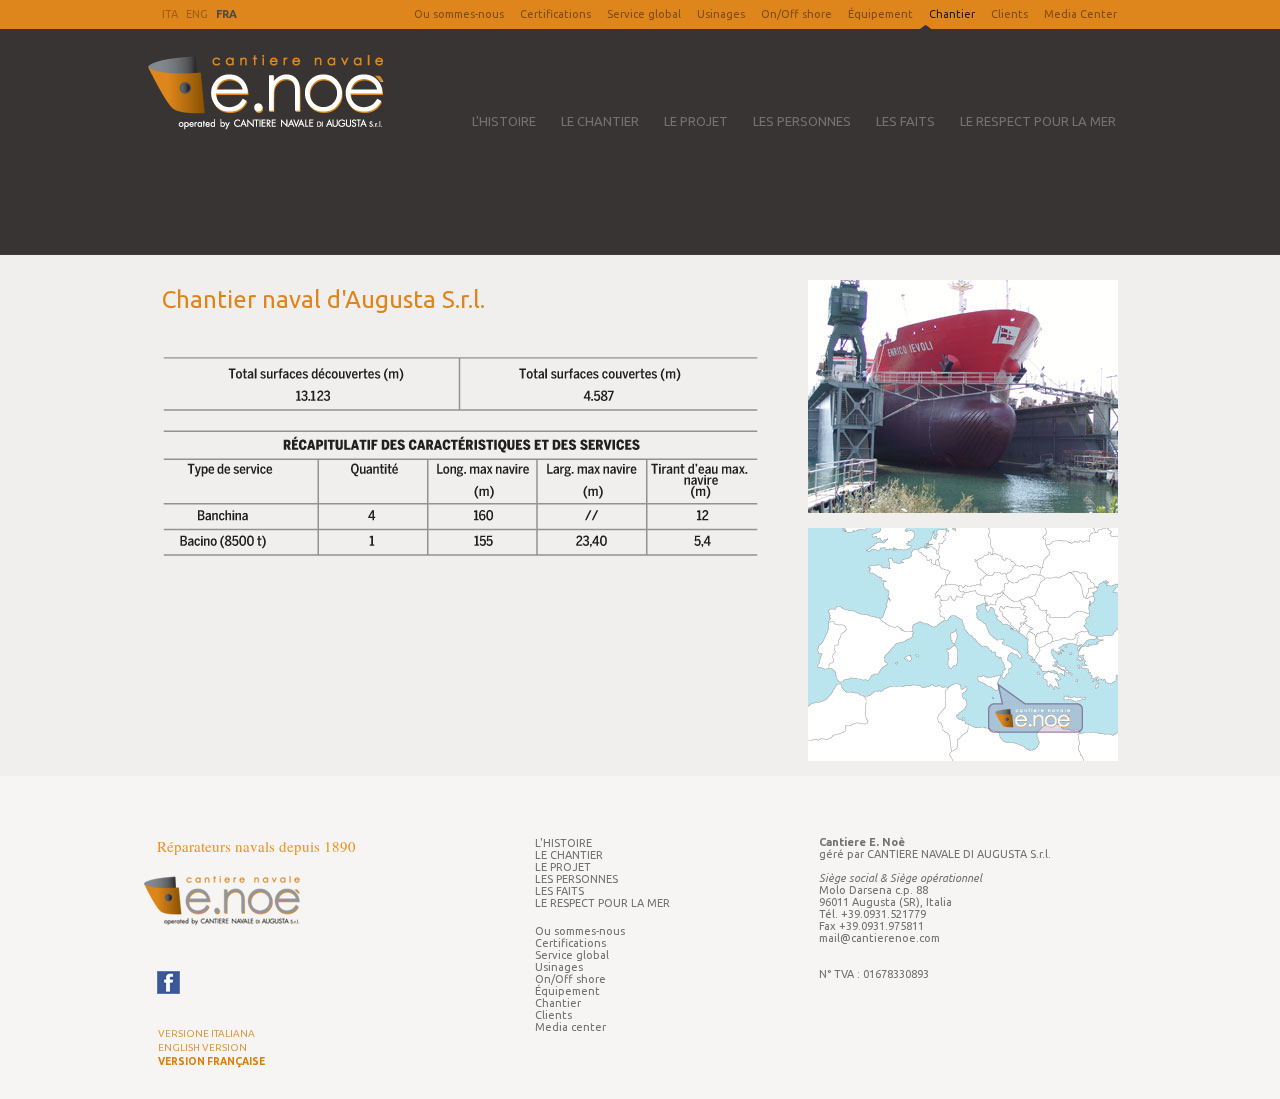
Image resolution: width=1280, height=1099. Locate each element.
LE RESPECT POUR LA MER (1038, 121)
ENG (197, 14)
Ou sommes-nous (459, 14)
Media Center (1080, 14)
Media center (570, 1027)
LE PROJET (696, 121)
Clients (1009, 14)
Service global (644, 14)
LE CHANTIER (600, 121)
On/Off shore (796, 14)
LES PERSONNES (802, 121)
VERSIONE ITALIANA (206, 1033)
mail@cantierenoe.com (879, 938)
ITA (170, 14)
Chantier (558, 1003)
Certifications (555, 14)
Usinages (721, 14)
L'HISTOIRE (504, 121)
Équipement (880, 14)
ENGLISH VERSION (202, 1047)
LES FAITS (905, 121)
